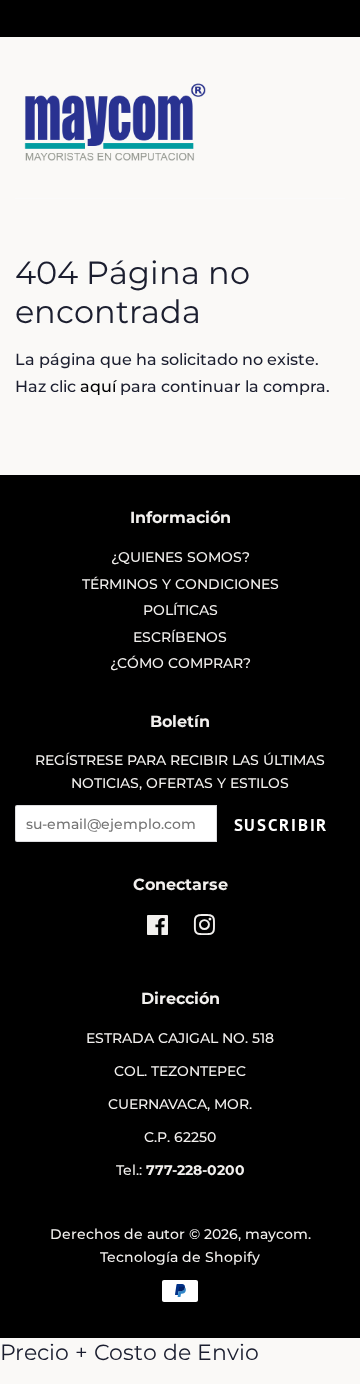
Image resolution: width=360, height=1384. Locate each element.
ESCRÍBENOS (180, 637)
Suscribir (281, 825)
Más (55, 17)
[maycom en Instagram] (204, 929)
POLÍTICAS (180, 610)
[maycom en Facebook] (157, 929)
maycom (276, 1234)
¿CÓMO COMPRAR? (180, 663)
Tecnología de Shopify (180, 1257)
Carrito (322, 17)
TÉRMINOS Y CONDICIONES (180, 584)
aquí (98, 386)
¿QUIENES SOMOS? (180, 557)
